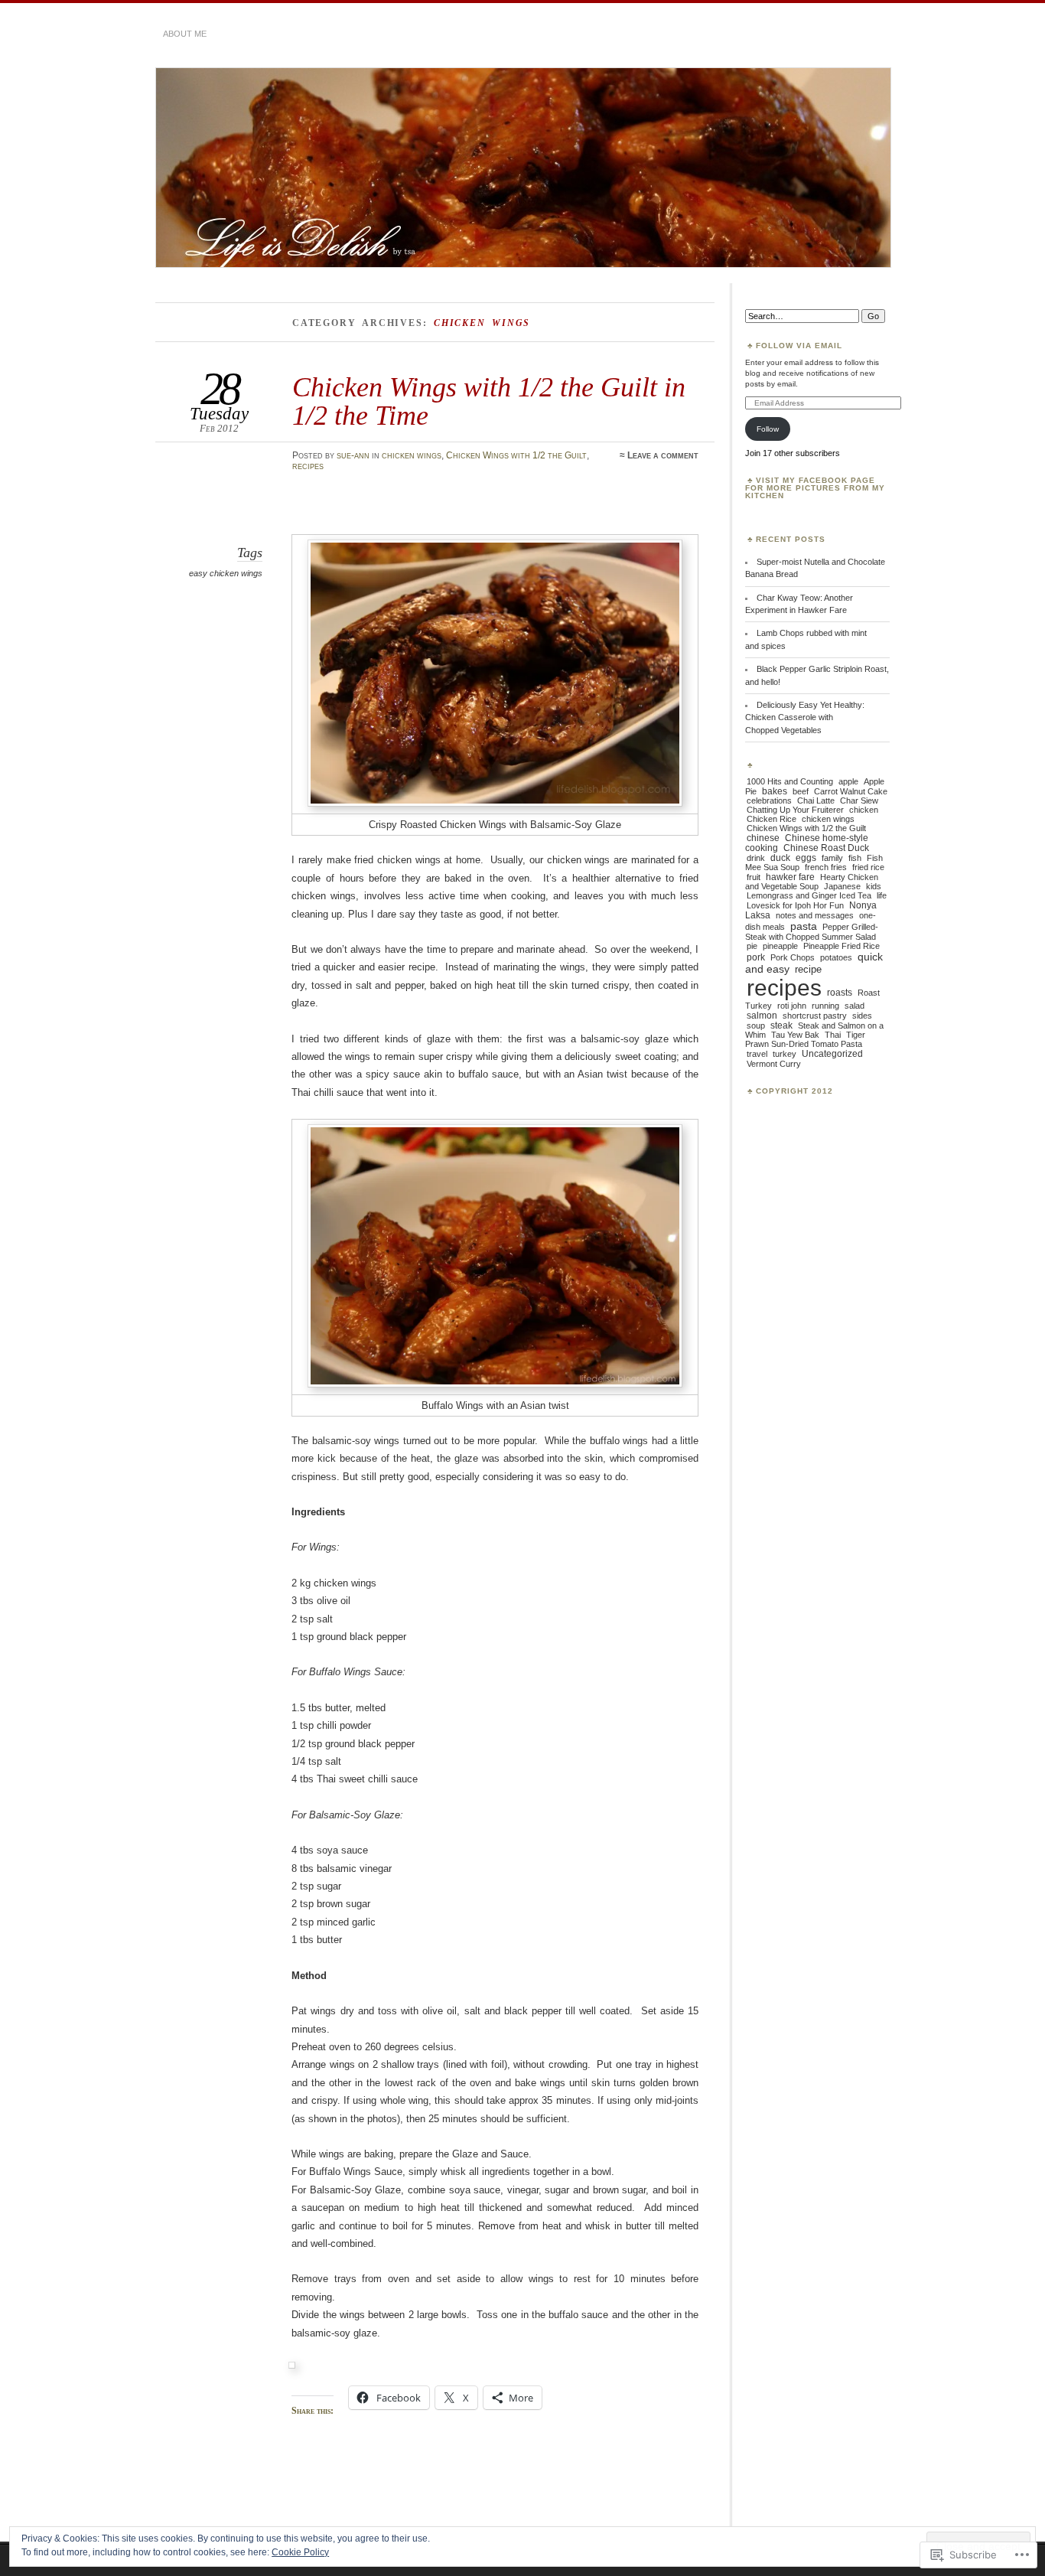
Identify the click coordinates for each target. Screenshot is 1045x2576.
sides (862, 1016)
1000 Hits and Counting (790, 781)
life (882, 895)
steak (781, 1025)
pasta (804, 926)
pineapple (780, 946)
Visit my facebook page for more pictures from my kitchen (815, 488)
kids (874, 886)
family (832, 858)
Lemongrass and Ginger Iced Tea (809, 895)
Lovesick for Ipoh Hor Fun (795, 905)
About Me (185, 34)
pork (756, 957)
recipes (308, 466)
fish (855, 858)
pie (752, 946)
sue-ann (353, 455)
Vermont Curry (774, 1064)
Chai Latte (816, 801)
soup (756, 1026)
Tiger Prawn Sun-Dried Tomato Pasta (805, 1039)
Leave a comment (663, 455)
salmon (762, 1015)
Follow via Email (799, 346)
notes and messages (815, 915)
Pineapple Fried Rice (842, 946)
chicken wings (412, 455)
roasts (840, 992)
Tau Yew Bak (795, 1035)
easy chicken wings (226, 573)
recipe (808, 969)
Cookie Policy (300, 2552)
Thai (833, 1035)
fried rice (868, 867)
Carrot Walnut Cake (851, 791)
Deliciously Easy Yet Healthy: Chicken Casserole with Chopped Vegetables (805, 717)
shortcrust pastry (815, 1016)
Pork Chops (793, 957)
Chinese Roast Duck (826, 848)
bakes (775, 791)
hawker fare (790, 877)
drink (756, 858)
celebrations (769, 801)
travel (757, 1054)
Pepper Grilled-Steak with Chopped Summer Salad (812, 932)
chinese (763, 838)
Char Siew (859, 801)
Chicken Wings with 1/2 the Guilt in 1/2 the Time (489, 401)
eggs (806, 858)
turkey (785, 1054)
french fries (826, 867)
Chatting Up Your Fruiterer (795, 810)
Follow (768, 429)
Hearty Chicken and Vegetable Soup (812, 882)
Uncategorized (832, 1054)
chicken (864, 810)
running (825, 1006)
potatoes (836, 957)
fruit (754, 877)
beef (801, 791)
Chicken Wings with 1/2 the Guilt (516, 455)
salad (855, 1006)
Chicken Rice (772, 819)
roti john (792, 1006)
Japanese (842, 886)
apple (848, 781)
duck (780, 858)
